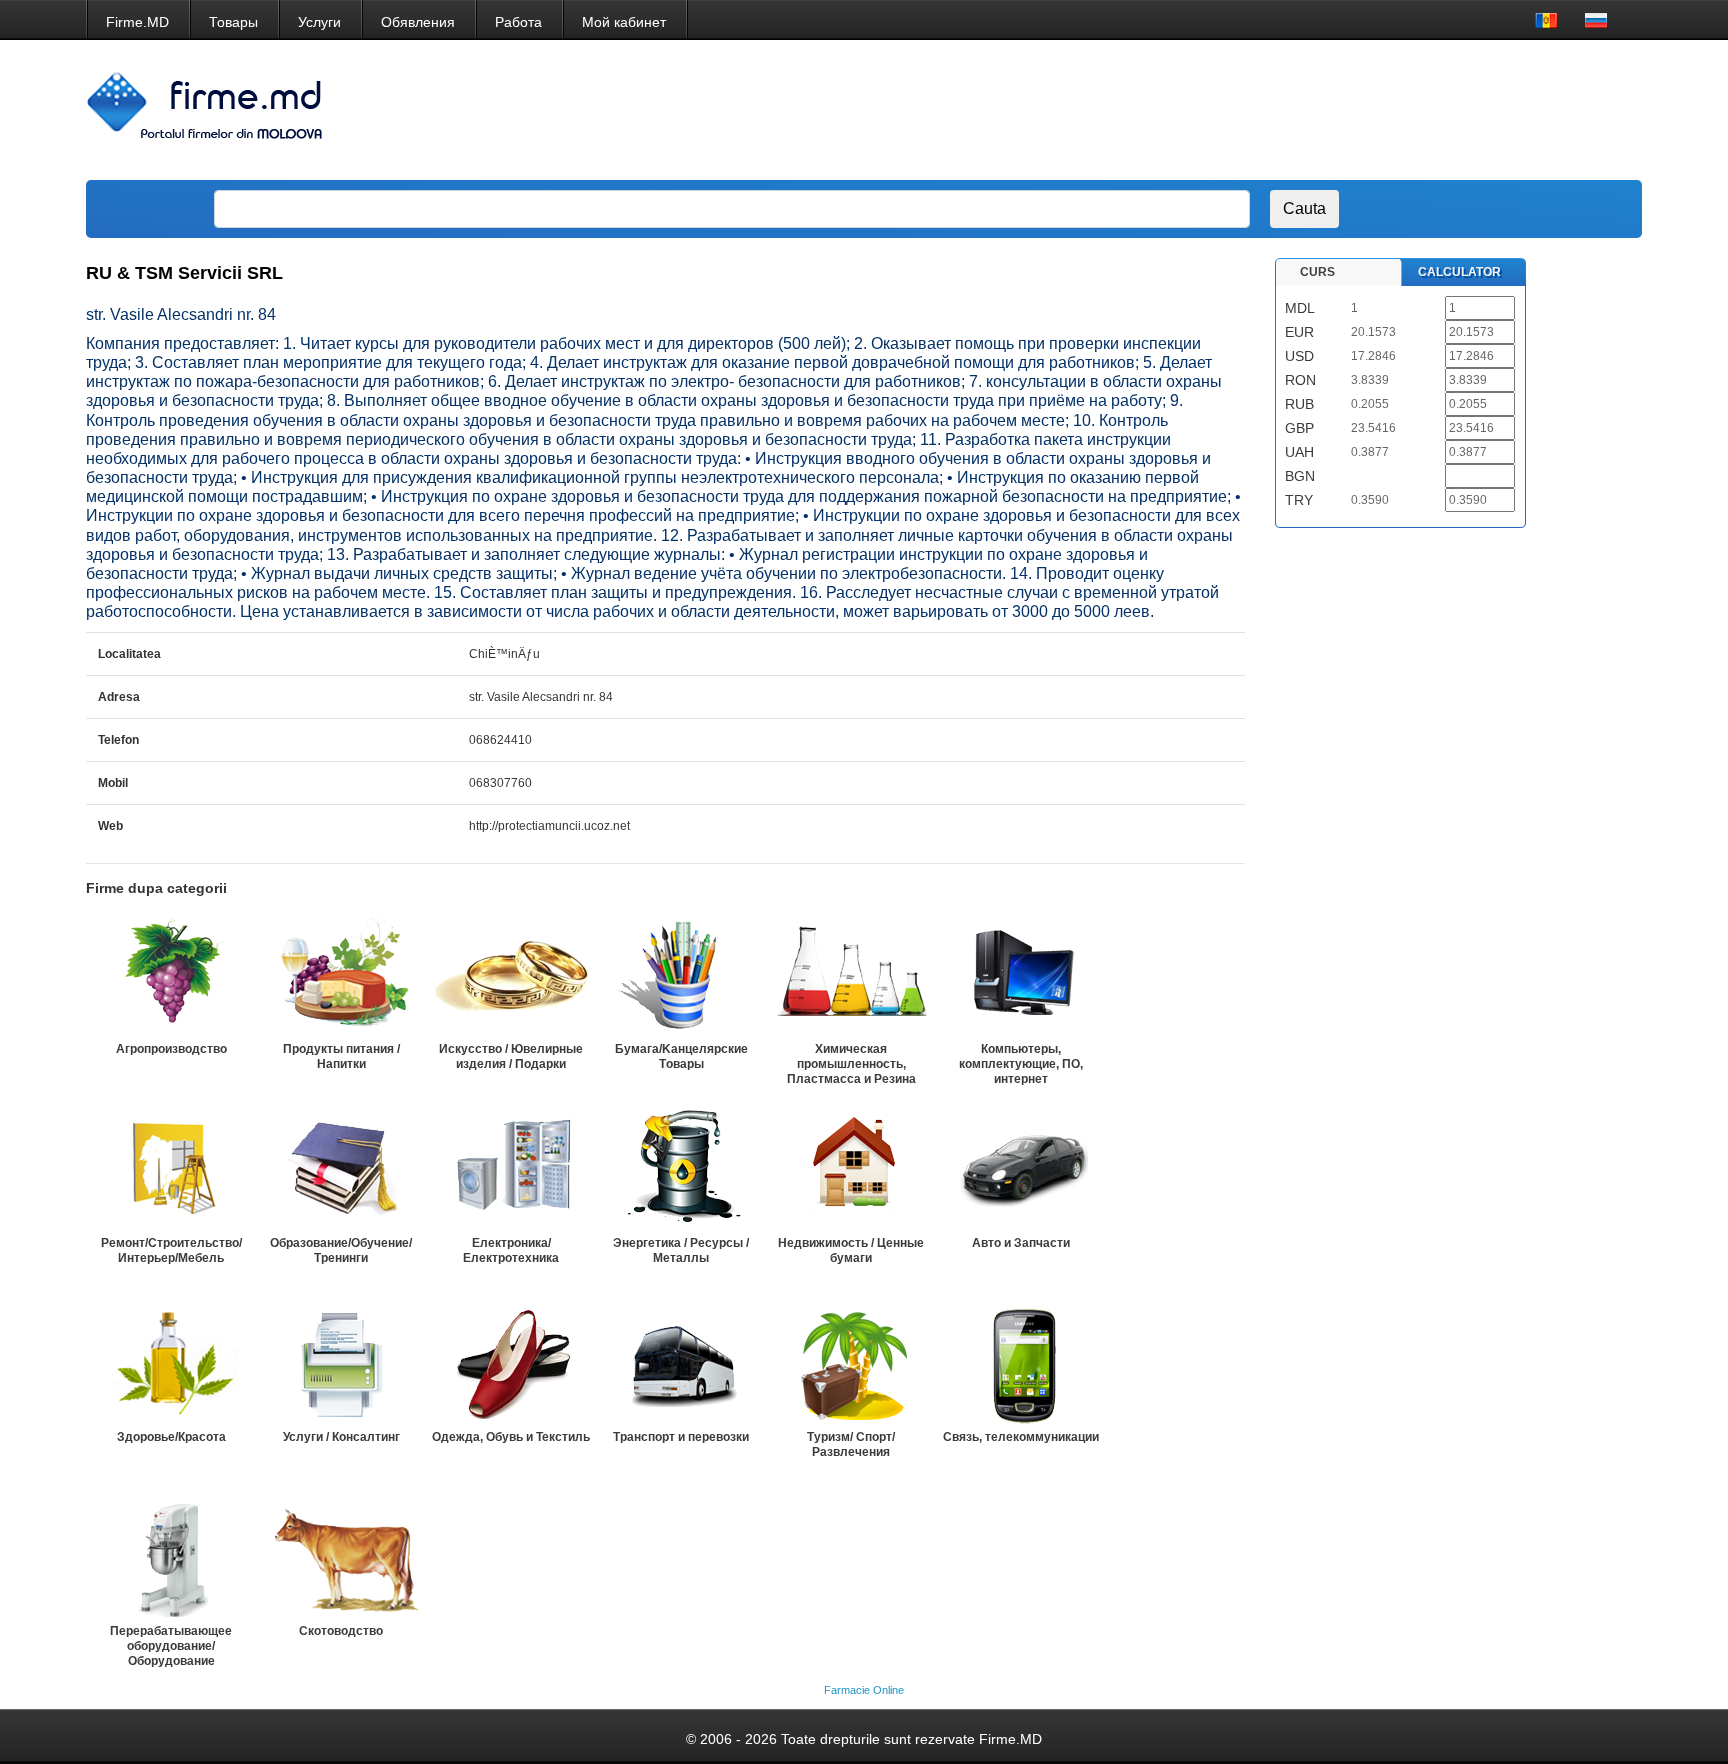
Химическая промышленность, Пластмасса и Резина (851, 1064)
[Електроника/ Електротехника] (511, 1170)
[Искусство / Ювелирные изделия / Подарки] (511, 976)
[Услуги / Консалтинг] (341, 1364)
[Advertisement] (1262, 110)
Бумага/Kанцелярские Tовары (681, 1056)
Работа (518, 22)
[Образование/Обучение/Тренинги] (341, 1170)
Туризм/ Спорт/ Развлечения (851, 1444)
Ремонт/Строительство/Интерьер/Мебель (171, 1250)
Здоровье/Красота (171, 1437)
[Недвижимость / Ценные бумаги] (851, 1170)
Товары (233, 22)
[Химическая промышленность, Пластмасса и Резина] (851, 976)
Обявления (418, 22)
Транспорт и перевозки (681, 1437)
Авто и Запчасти (1021, 1243)
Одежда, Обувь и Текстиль (511, 1437)
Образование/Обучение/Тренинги (341, 1250)
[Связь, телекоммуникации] (1021, 1364)
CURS (1317, 272)
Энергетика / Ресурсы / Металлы (681, 1250)
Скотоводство (341, 1631)
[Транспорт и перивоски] (681, 1364)
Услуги (319, 22)
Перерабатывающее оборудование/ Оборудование (171, 1646)
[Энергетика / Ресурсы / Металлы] (681, 1170)
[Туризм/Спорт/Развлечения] (851, 1364)
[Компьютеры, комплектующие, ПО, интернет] (1021, 976)
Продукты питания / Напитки (341, 1056)
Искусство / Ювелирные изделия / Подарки (511, 1056)
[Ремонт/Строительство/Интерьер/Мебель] (171, 1170)
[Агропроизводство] (171, 976)
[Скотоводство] (341, 1558)
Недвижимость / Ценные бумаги (851, 1250)
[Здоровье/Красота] (171, 1364)
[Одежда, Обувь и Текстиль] (511, 1364)
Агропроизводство (171, 1049)
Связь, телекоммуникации (1021, 1437)
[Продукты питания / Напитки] (341, 976)
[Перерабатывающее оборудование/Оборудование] (171, 1558)
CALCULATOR (1459, 272)
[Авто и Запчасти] (1021, 1170)
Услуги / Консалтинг (341, 1437)
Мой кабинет (624, 22)
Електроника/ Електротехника (511, 1250)
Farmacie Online (864, 1690)
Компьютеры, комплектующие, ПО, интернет (1021, 1064)
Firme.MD (137, 22)
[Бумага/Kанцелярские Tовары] (681, 976)
